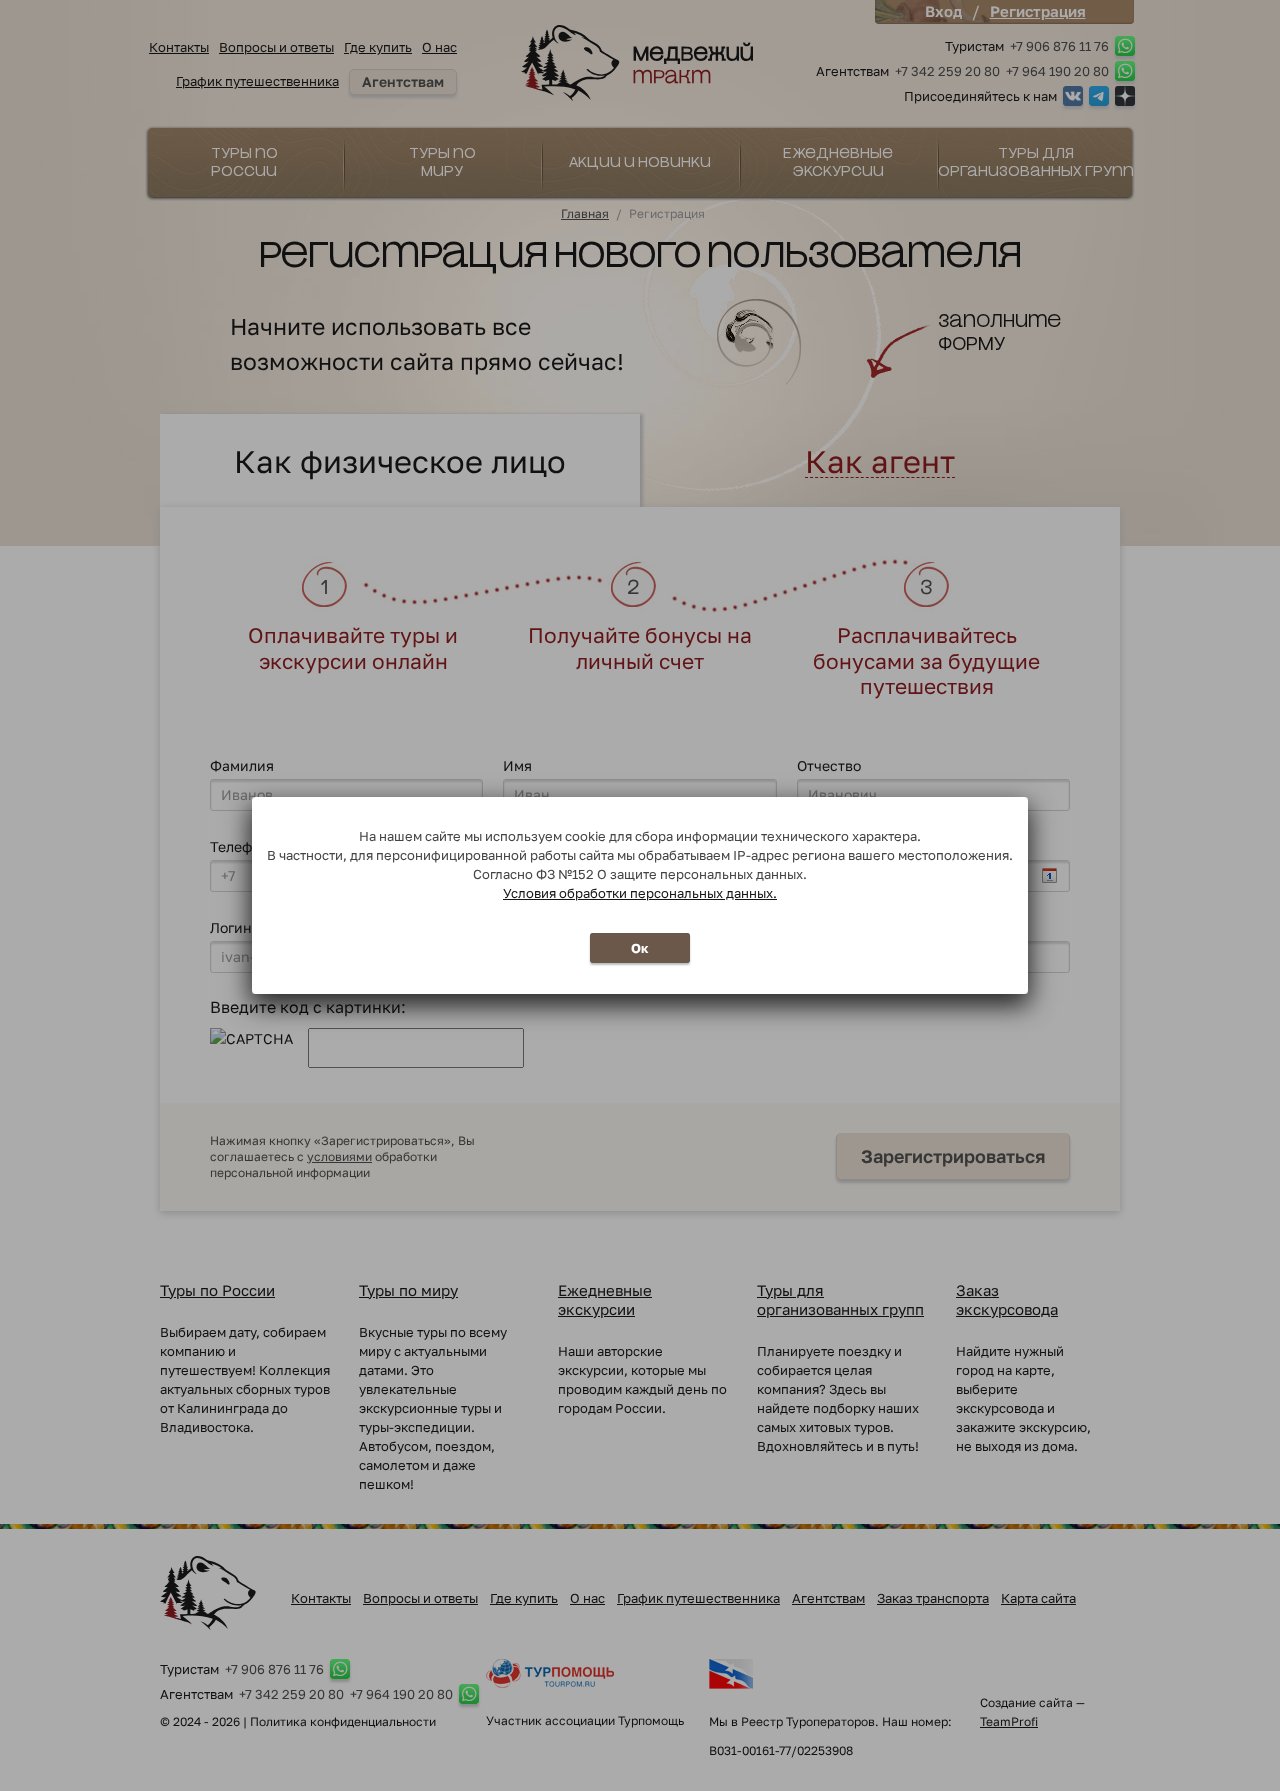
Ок (640, 948)
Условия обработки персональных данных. (640, 893)
